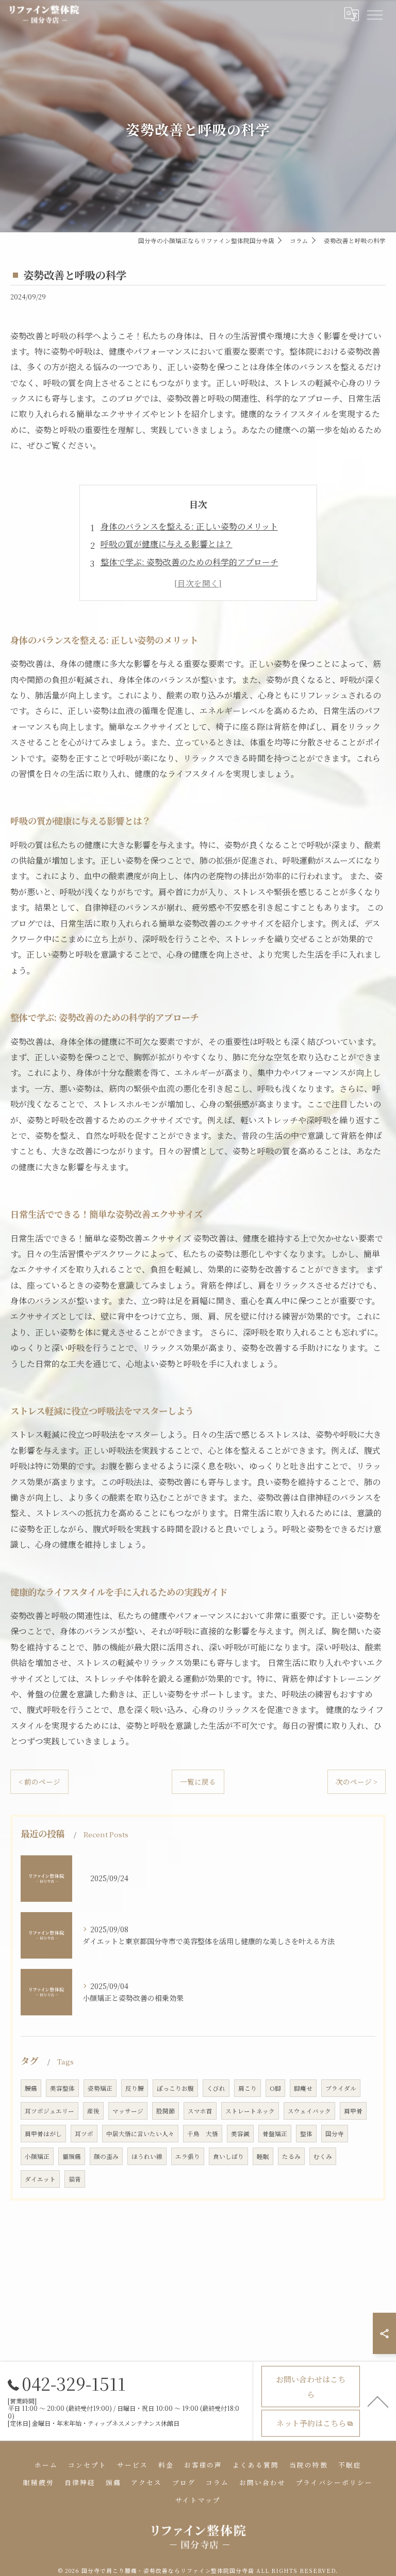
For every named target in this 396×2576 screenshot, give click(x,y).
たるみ (291, 2156)
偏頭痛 (72, 2156)
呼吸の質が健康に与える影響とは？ (167, 544)
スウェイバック (309, 2111)
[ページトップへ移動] (378, 2401)
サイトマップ (198, 2500)
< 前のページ (39, 1782)
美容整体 (62, 2088)
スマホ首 (200, 2111)
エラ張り (188, 2156)
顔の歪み (106, 2156)
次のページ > (357, 1782)
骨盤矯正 (275, 2134)
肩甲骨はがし (43, 2134)
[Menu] (374, 14)
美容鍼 (240, 2134)
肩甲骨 (353, 2111)
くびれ (216, 2088)
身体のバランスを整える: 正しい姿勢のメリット (189, 526)
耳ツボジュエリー (49, 2111)
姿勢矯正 (100, 2088)
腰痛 (31, 2088)
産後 (93, 2111)
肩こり (247, 2088)
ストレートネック (250, 2111)
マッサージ (128, 2111)
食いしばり (228, 2156)
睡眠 (263, 2156)
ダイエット (40, 2179)
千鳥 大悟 (203, 2134)
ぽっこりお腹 (175, 2088)
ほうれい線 (147, 2156)
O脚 (275, 2088)
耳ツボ (84, 2134)
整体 (306, 2134)
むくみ (323, 2156)
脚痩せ (303, 2088)
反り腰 (135, 2088)
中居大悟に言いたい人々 (140, 2134)
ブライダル (341, 2088)
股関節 (166, 2111)
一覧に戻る (198, 1782)
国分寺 (335, 2134)
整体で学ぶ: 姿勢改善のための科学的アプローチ (189, 562)
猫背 (75, 2179)
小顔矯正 (37, 2156)
